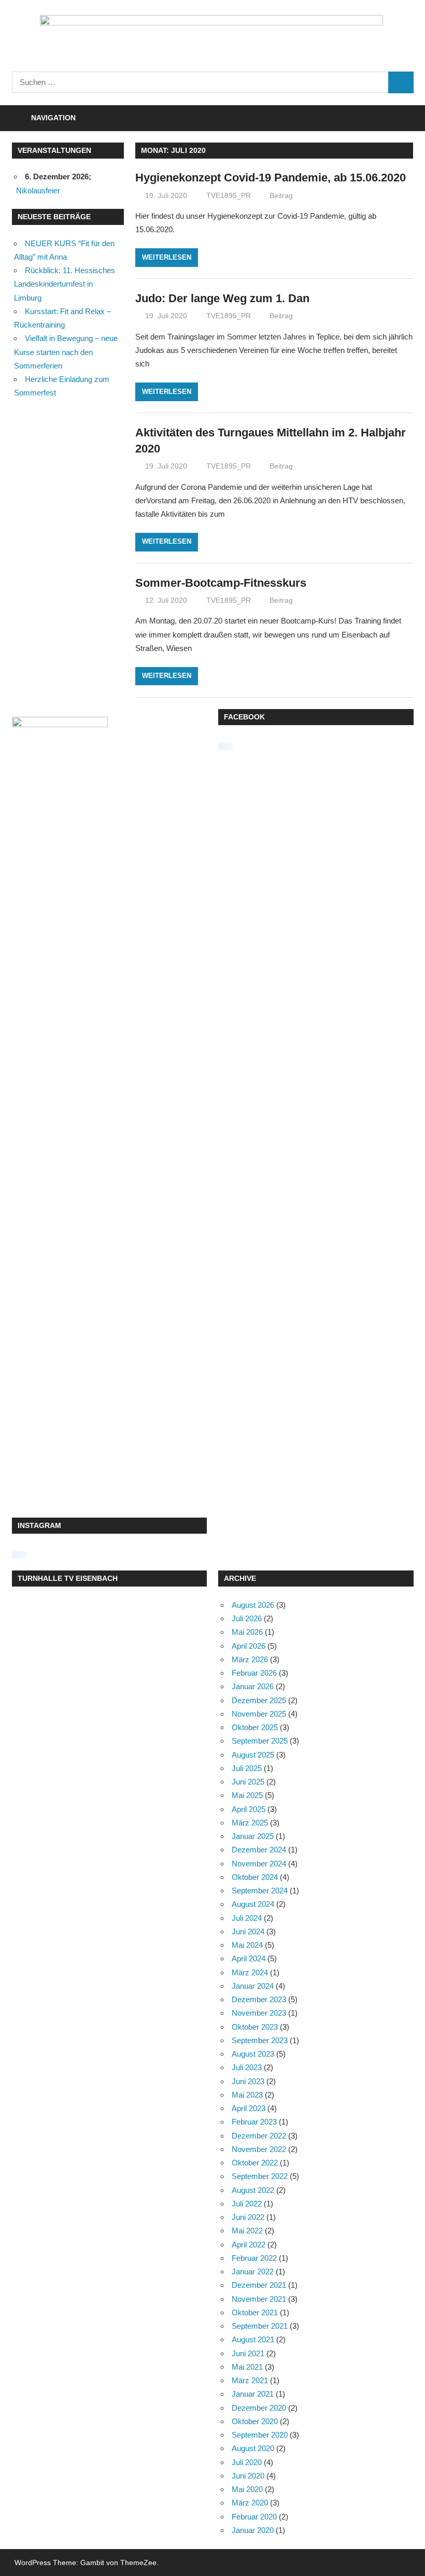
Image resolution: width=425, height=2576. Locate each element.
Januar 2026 (253, 1686)
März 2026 (250, 1659)
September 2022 (260, 2176)
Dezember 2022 (259, 2136)
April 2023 (249, 2108)
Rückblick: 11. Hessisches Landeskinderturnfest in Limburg (65, 284)
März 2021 (250, 2380)
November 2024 (259, 1864)
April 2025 (249, 1809)
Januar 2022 (253, 2271)
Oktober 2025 (255, 1727)
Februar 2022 (254, 2258)
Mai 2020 (247, 2489)
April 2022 (249, 2245)
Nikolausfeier (38, 190)
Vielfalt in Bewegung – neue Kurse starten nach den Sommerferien (66, 352)
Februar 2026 (254, 1673)
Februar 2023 (254, 2122)
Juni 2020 (248, 2476)
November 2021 (259, 2299)
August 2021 (253, 2339)
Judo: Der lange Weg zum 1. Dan (222, 298)
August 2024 (253, 1904)
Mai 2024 (247, 1945)
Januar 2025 (253, 1836)
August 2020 (253, 2448)
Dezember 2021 (259, 2285)
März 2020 (250, 2503)
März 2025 (250, 1823)
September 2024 (260, 1891)
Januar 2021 (253, 2394)
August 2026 (253, 1605)
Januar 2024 (253, 1986)
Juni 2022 (248, 2217)
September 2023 (260, 2040)
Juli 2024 (247, 1918)
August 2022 (253, 2190)
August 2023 (253, 2054)
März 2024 (250, 1972)
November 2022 (259, 2149)
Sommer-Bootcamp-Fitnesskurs (221, 583)
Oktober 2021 (255, 2312)
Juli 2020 (247, 2462)
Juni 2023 (248, 2081)
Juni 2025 (248, 1782)
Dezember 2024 (259, 1850)
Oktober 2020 (255, 2421)
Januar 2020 (253, 2530)
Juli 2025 (247, 1768)
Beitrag (281, 195)
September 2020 (260, 2435)
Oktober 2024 (255, 1877)
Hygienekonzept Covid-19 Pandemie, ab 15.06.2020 (271, 178)
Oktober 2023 (255, 2027)
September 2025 (260, 1741)
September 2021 (260, 2326)
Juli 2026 (247, 1618)
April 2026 (249, 1646)
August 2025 (253, 1755)
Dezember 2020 (259, 2408)
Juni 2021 (248, 2353)
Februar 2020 (254, 2517)
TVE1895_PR (229, 195)
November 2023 (259, 2013)
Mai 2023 (247, 2095)
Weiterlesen (167, 257)
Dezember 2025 (259, 1700)
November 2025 (259, 1714)
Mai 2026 (247, 1632)
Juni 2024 (248, 1931)
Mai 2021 (247, 2367)
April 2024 (249, 1958)
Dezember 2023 (259, 1999)
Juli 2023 (247, 2067)
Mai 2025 (247, 1795)
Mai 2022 (247, 2231)
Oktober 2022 (255, 2163)
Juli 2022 (247, 2204)
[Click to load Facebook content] (225, 746)
